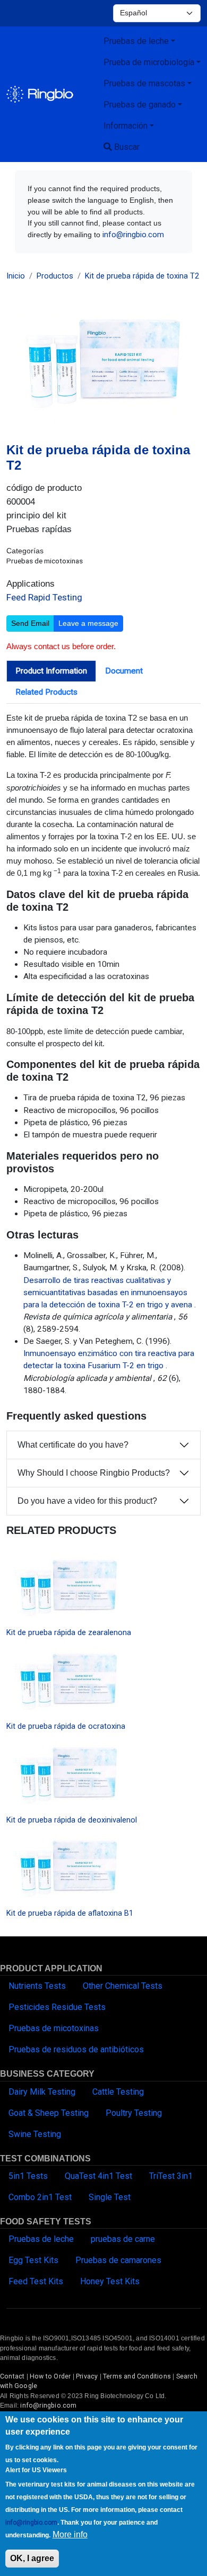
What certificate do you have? (73, 1445)
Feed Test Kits (36, 2281)
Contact (12, 2376)
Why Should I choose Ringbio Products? (94, 1473)
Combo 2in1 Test (40, 2197)
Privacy (87, 2376)
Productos (55, 276)
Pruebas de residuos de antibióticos (76, 2049)
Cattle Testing (118, 2092)
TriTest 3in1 (171, 2176)
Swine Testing (35, 2134)
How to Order (50, 2376)
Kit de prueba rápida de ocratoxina (66, 1726)
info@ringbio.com (133, 235)
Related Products (46, 692)
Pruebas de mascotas (144, 83)
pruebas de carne (123, 2239)
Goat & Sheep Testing (49, 2113)
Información (126, 126)
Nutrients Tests (37, 1986)
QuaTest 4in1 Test (98, 2176)
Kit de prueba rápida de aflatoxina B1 (70, 1913)
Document (124, 671)
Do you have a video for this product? (87, 1501)
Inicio (16, 276)
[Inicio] (40, 94)
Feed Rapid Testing (44, 597)
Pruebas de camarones (118, 2260)
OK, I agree (32, 2558)
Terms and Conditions (137, 2376)
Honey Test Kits (110, 2281)
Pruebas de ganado (140, 105)
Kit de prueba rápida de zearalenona (69, 1632)
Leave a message (88, 623)
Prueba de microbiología (149, 62)
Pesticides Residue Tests (57, 2007)
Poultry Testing (134, 2113)
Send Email (30, 623)
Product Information (51, 671)
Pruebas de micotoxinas (54, 2028)
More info (70, 2534)
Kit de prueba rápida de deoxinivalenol (72, 1820)
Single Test (110, 2197)
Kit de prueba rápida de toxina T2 (142, 276)
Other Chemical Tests (123, 1986)
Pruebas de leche (136, 41)
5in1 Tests (28, 2176)
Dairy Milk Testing (42, 2092)
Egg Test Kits (33, 2260)
